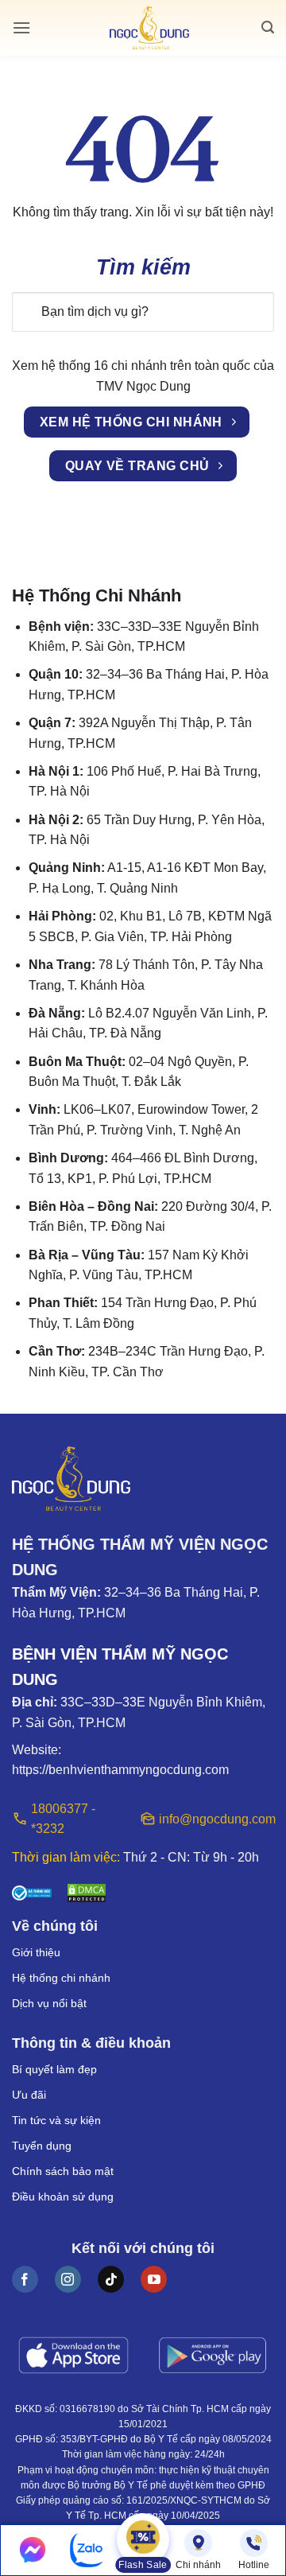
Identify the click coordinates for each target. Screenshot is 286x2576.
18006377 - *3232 (63, 1819)
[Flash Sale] (143, 2541)
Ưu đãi (29, 2095)
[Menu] (21, 27)
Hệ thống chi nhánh (61, 1978)
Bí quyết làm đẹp (54, 2069)
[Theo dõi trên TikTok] (111, 2279)
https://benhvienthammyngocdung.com (120, 1770)
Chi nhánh (198, 2565)
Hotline (254, 2565)
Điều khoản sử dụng (63, 2197)
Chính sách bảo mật (63, 2171)
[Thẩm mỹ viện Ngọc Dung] (149, 28)
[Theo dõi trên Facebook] (25, 2279)
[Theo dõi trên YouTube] (154, 2279)
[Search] (268, 27)
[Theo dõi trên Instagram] (68, 2279)
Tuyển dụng (42, 2146)
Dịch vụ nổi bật (49, 2003)
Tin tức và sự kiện (56, 2120)
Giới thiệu (36, 1952)
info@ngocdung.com (216, 1819)
